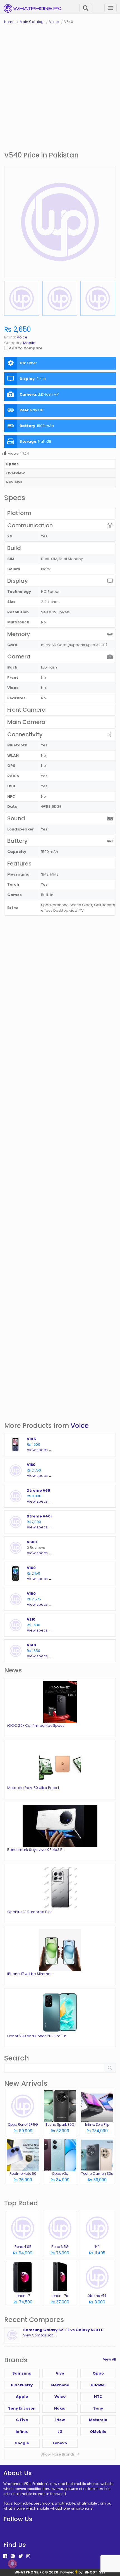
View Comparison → (40, 2335)
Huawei (98, 2385)
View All (109, 2359)
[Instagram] (28, 2556)
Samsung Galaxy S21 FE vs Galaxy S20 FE (63, 2330)
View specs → (39, 1450)
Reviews (14, 482)
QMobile (98, 2432)
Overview (15, 473)
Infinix (22, 2432)
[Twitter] (21, 2556)
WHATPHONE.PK (29, 2572)
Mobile (29, 343)
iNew (60, 2420)
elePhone (60, 2385)
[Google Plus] (13, 2556)
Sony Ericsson (22, 2408)
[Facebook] (5, 2556)
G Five (22, 2420)
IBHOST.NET (95, 2572)
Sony (98, 2408)
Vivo (60, 2373)
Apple (22, 2397)
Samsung (22, 2373)
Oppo (98, 2373)
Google (22, 2443)
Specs (12, 464)
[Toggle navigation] (111, 8)
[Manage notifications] (12, 2564)
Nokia (60, 2408)
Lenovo (60, 2443)
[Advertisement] (60, 88)
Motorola (98, 2420)
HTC (98, 2397)
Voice (80, 1425)
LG (60, 2432)
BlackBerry (22, 2385)
